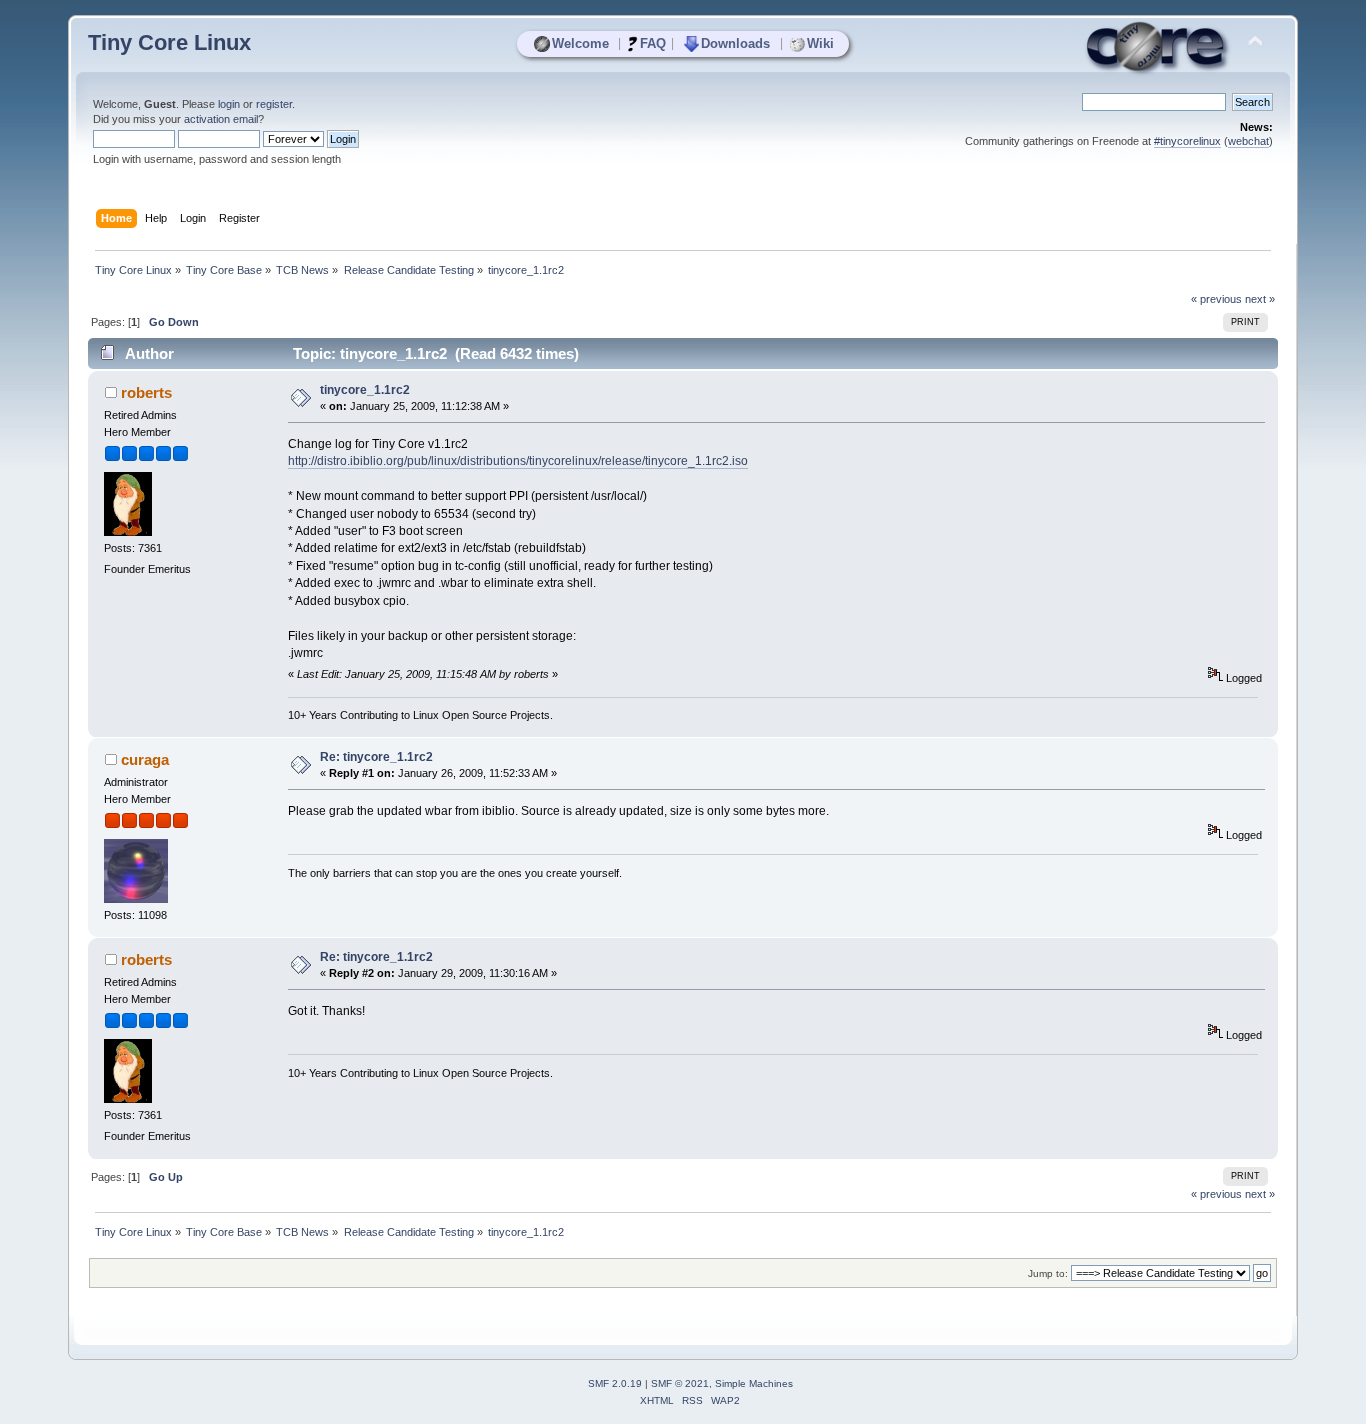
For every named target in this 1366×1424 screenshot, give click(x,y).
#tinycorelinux (1187, 141)
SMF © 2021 (680, 1383)
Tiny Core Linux (169, 42)
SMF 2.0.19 (615, 1383)
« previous (1216, 299)
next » (1260, 299)
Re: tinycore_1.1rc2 (376, 757)
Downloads (735, 43)
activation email (221, 119)
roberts (146, 392)
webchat (1248, 141)
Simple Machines (754, 1383)
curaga (145, 759)
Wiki (820, 43)
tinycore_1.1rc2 (365, 390)
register (274, 104)
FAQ (653, 43)
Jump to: (1048, 1273)
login (229, 104)
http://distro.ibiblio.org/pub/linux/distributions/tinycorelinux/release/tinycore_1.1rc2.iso (518, 461)
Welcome (580, 43)
